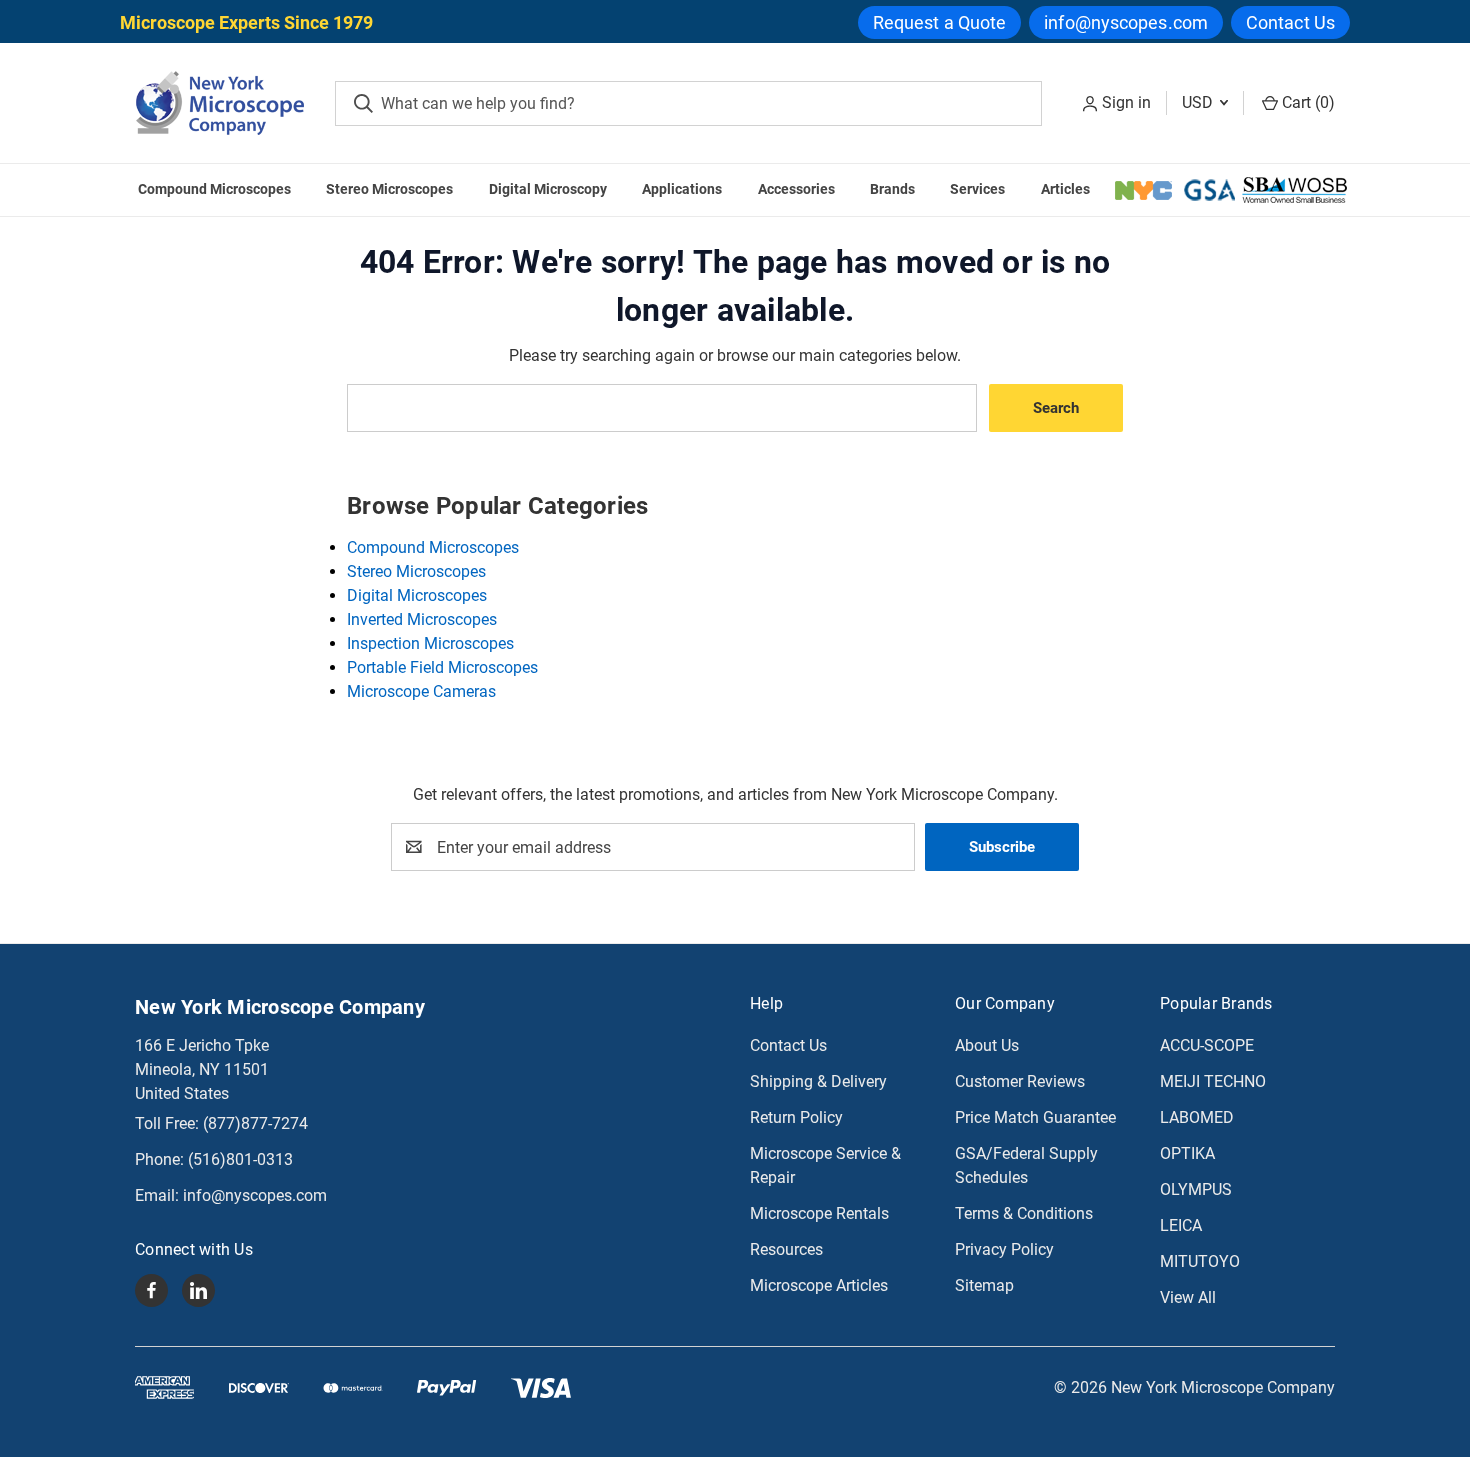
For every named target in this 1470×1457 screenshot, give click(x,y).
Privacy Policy (1004, 1249)
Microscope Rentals (819, 1213)
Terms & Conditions (1024, 1213)
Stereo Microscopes (389, 189)
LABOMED (1197, 1117)
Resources (786, 1249)
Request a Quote (940, 22)
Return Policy (796, 1117)
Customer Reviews (1020, 1081)
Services (977, 189)
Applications (682, 189)
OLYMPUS (1196, 1189)
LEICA (1181, 1225)
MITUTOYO (1200, 1261)
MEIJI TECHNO (1213, 1081)
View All (1188, 1297)
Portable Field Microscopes (442, 667)
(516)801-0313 (240, 1159)
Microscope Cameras (421, 691)
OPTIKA (1187, 1153)
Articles (1065, 189)
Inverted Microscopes (422, 619)
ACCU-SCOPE (1207, 1045)
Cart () (1306, 102)
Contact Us (1290, 22)
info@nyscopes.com (1126, 22)
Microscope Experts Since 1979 (246, 22)
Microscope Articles (819, 1285)
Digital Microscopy (548, 189)
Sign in (1126, 102)
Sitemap (984, 1285)
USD (1199, 102)
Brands (892, 189)
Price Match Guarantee (1035, 1117)
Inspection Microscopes (430, 643)
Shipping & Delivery (818, 1081)
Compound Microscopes (214, 189)
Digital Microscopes (417, 595)
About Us (987, 1045)
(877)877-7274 (255, 1123)
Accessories (796, 189)
